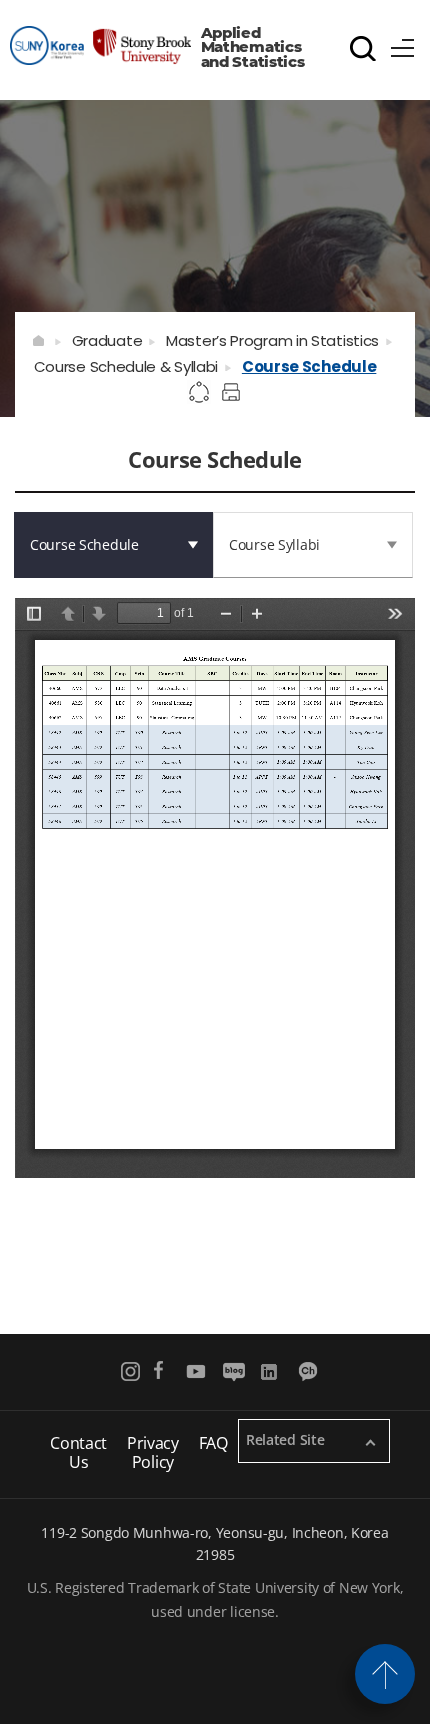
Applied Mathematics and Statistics (253, 47)
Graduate (107, 340)
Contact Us (78, 1452)
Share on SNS (200, 393)
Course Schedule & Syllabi (126, 366)
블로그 (233, 1371)
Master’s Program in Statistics (272, 340)
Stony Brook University (100, 45)
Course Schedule (309, 366)
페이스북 (158, 1371)
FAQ (213, 1443)
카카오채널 (309, 1371)
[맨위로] (385, 1674)
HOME (39, 341)
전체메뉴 (403, 45)
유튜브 (196, 1371)
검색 (363, 48)
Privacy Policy (153, 1452)
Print (234, 393)
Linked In (271, 1371)
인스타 (131, 1371)
